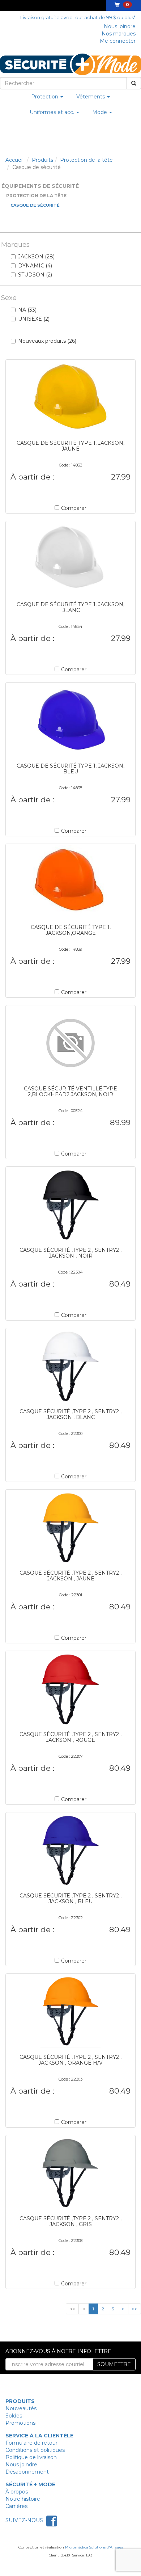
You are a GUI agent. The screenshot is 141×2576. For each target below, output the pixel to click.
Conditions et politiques (35, 2450)
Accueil (14, 160)
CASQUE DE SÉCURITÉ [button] (35, 205)
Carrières (16, 2506)
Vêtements (91, 97)
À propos (17, 2492)
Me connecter (118, 41)
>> (134, 2309)
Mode (100, 112)
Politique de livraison (31, 2457)
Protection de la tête (86, 160)
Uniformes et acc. (53, 112)
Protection (45, 97)
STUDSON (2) (35, 275)
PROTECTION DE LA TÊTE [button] (36, 196)
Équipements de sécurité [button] (40, 186)
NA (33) (27, 310)
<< (72, 2309)
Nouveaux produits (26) (47, 341)
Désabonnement (27, 2472)
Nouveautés (21, 2408)
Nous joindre (120, 26)
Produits (42, 160)
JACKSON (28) (36, 257)
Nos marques (119, 34)
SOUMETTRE (114, 2364)
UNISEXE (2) (34, 319)
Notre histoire (23, 2499)
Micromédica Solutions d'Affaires (94, 2547)
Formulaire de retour (31, 2443)
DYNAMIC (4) (35, 266)
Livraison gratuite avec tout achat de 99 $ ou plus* (78, 18)
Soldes (14, 2416)
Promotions (20, 2423)
